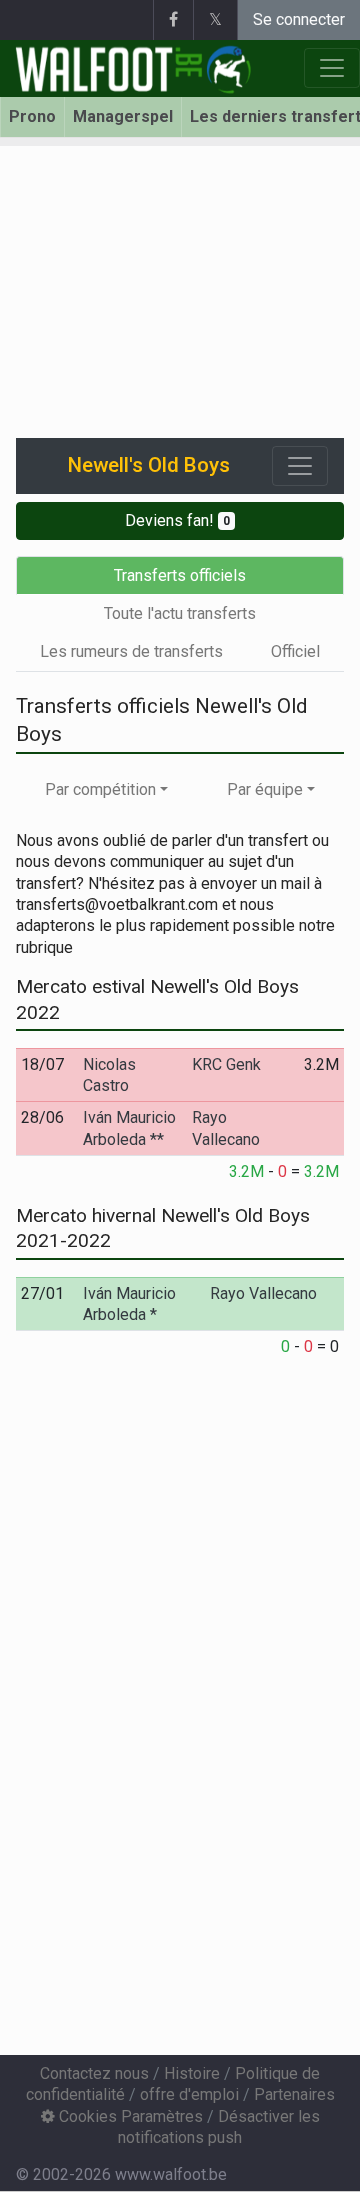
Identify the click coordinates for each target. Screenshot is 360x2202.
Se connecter (299, 19)
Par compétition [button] (100, 789)
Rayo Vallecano (263, 1293)
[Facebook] (173, 20)
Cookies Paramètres (129, 2116)
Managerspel (123, 116)
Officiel (295, 651)
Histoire (192, 2073)
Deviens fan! (177, 520)
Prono (32, 116)
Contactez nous (94, 2073)
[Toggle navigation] (300, 466)
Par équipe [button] (265, 789)
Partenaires (294, 2094)
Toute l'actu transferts (180, 613)
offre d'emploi (189, 2094)
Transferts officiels (180, 575)
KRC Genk (226, 1064)
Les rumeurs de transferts (131, 651)
